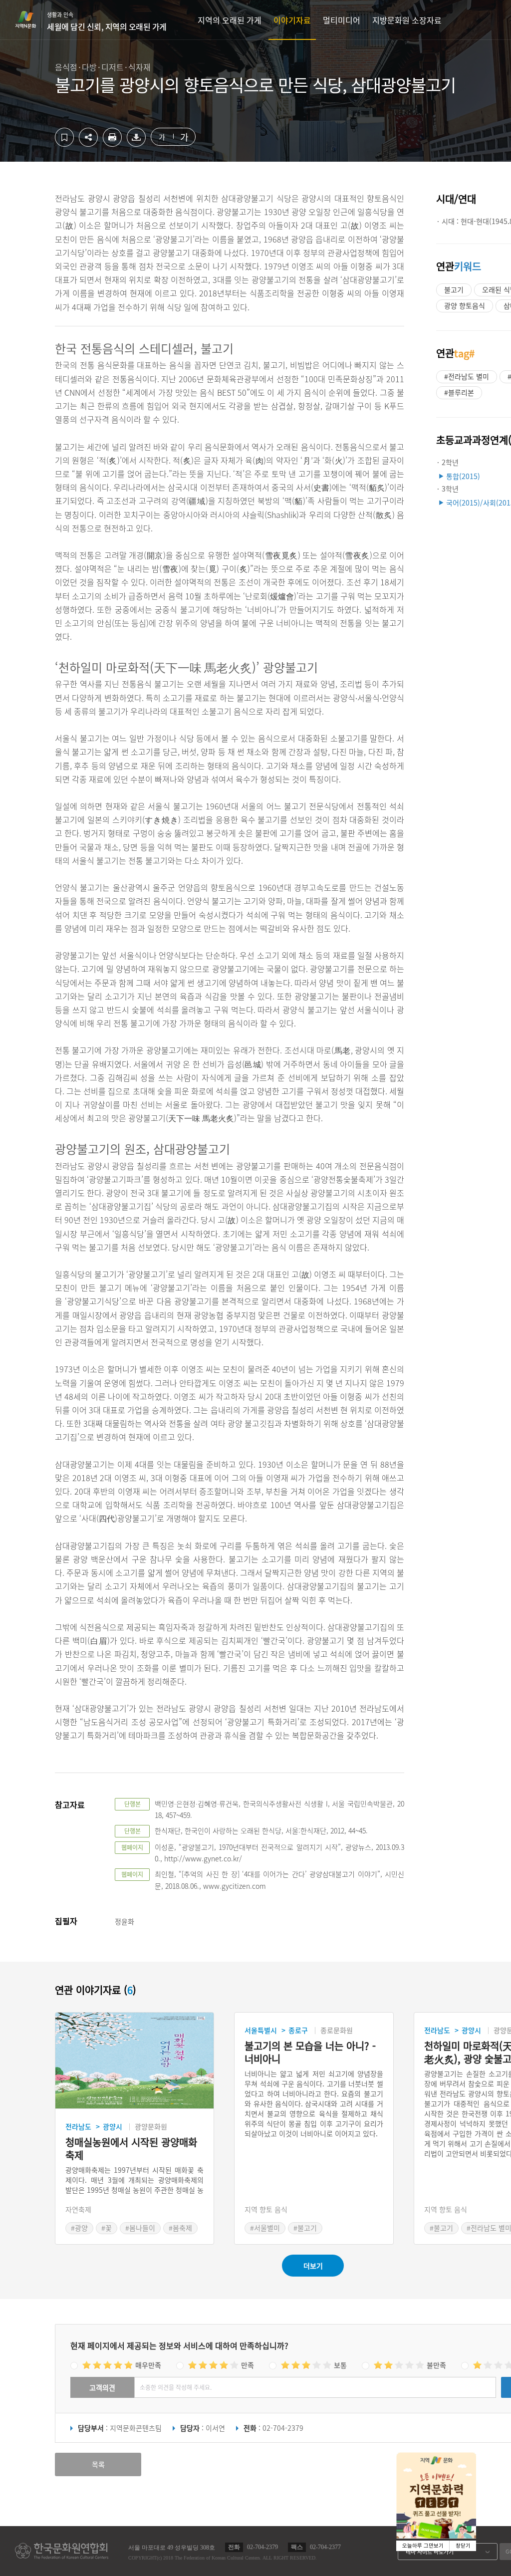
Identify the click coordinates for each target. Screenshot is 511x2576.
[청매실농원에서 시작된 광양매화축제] (134, 2061)
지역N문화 (31, 19)
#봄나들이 (140, 2228)
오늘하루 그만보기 (423, 2546)
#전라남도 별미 (467, 376)
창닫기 (463, 2546)
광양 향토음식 (465, 305)
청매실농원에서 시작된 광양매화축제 (131, 2149)
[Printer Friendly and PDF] (112, 144)
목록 (98, 2464)
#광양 (79, 2228)
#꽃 (107, 2228)
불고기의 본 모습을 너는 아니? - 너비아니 (310, 2053)
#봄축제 (180, 2228)
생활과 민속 (107, 21)
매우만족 (148, 2365)
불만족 (436, 2365)
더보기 (313, 2266)
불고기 (454, 289)
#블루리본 (459, 392)
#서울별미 (265, 2228)
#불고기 (305, 2228)
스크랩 (64, 137)
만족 (248, 2365)
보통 (340, 2365)
